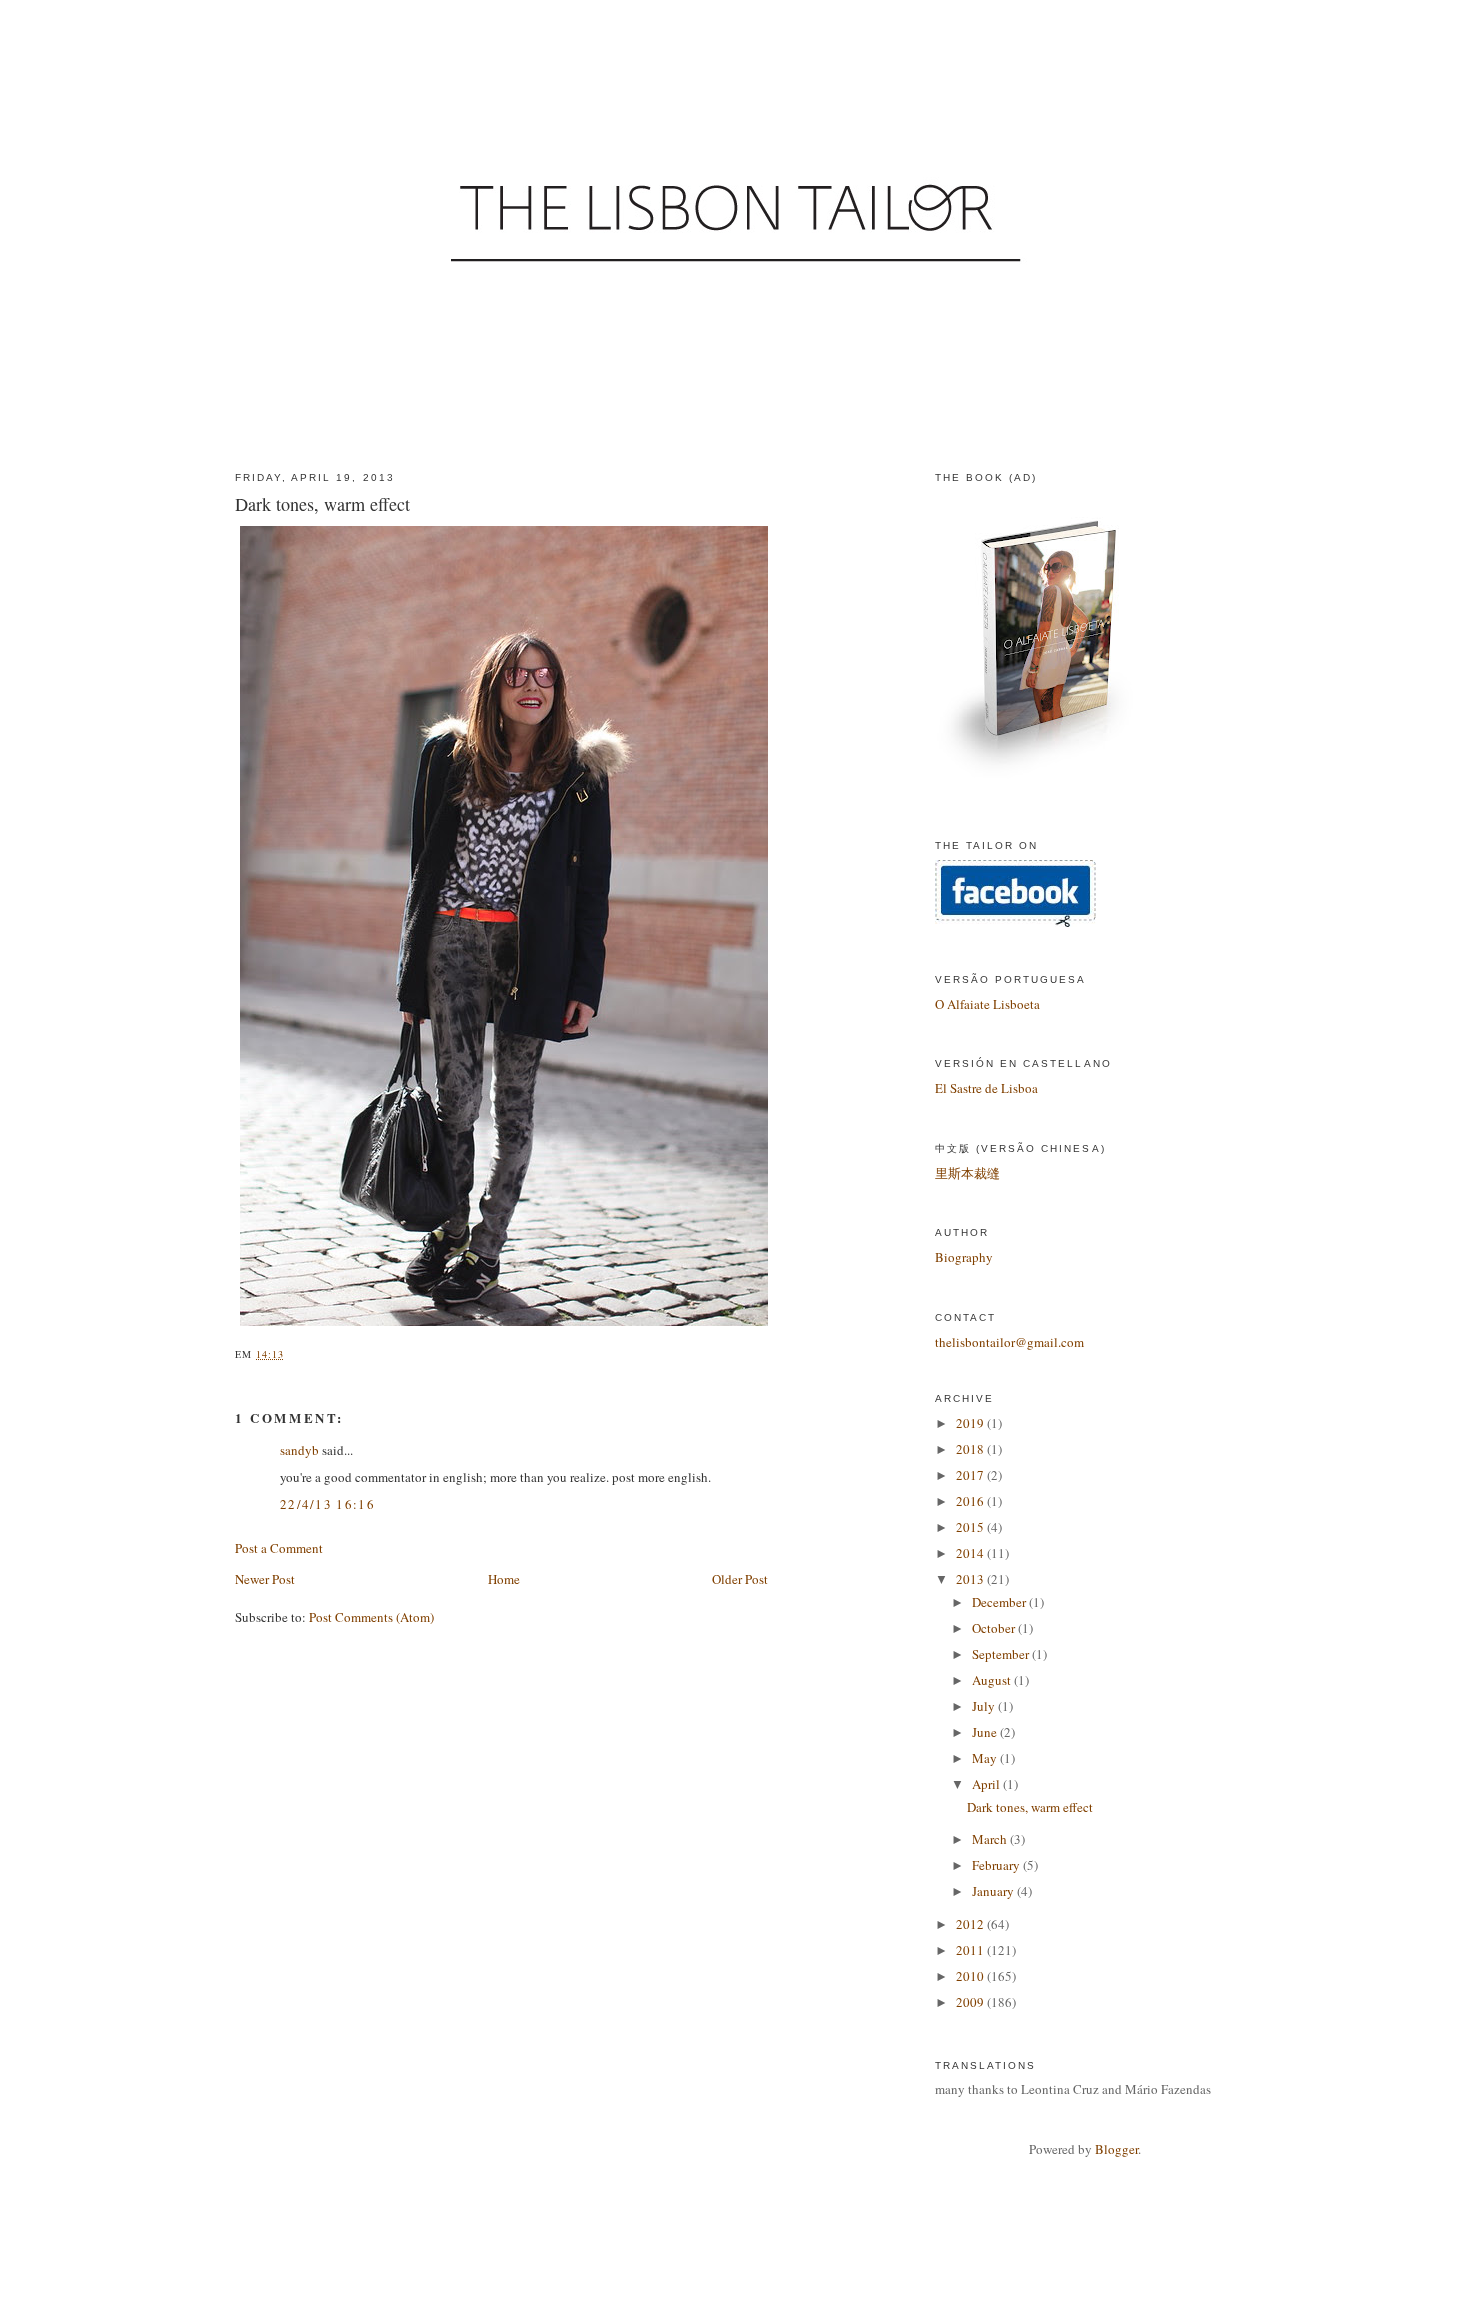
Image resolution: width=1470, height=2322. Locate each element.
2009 (971, 2002)
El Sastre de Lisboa (986, 1088)
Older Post (740, 1579)
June (986, 1732)
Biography (964, 1257)
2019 (971, 1423)
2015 (971, 1527)
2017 (971, 1475)
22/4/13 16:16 (327, 1504)
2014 (971, 1553)
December (1000, 1602)
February (997, 1865)
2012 (971, 1924)
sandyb (299, 1450)
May (986, 1758)
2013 (971, 1579)
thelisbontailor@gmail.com (1009, 1342)
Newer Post (265, 1579)
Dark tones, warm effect (1030, 1807)
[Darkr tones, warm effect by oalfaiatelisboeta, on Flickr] (507, 1326)
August (993, 1680)
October (995, 1628)
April (987, 1784)
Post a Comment (279, 1548)
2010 (971, 1976)
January (994, 1891)
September (1002, 1654)
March (991, 1839)
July (985, 1706)
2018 (971, 1449)
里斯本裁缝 (967, 1173)
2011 (971, 1950)
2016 (971, 1501)
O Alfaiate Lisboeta (987, 1004)
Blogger (1116, 2149)
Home (504, 1579)
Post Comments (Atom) (371, 1617)
